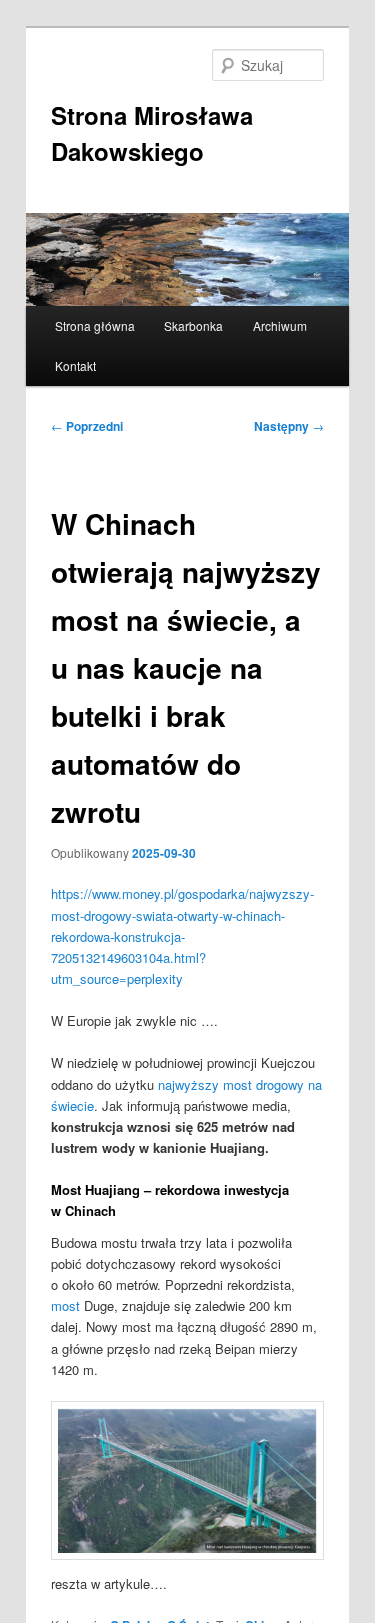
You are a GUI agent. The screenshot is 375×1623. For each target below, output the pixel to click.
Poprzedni (87, 426)
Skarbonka (193, 325)
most (65, 1305)
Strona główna (95, 325)
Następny (289, 426)
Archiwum (280, 325)
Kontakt (75, 365)
